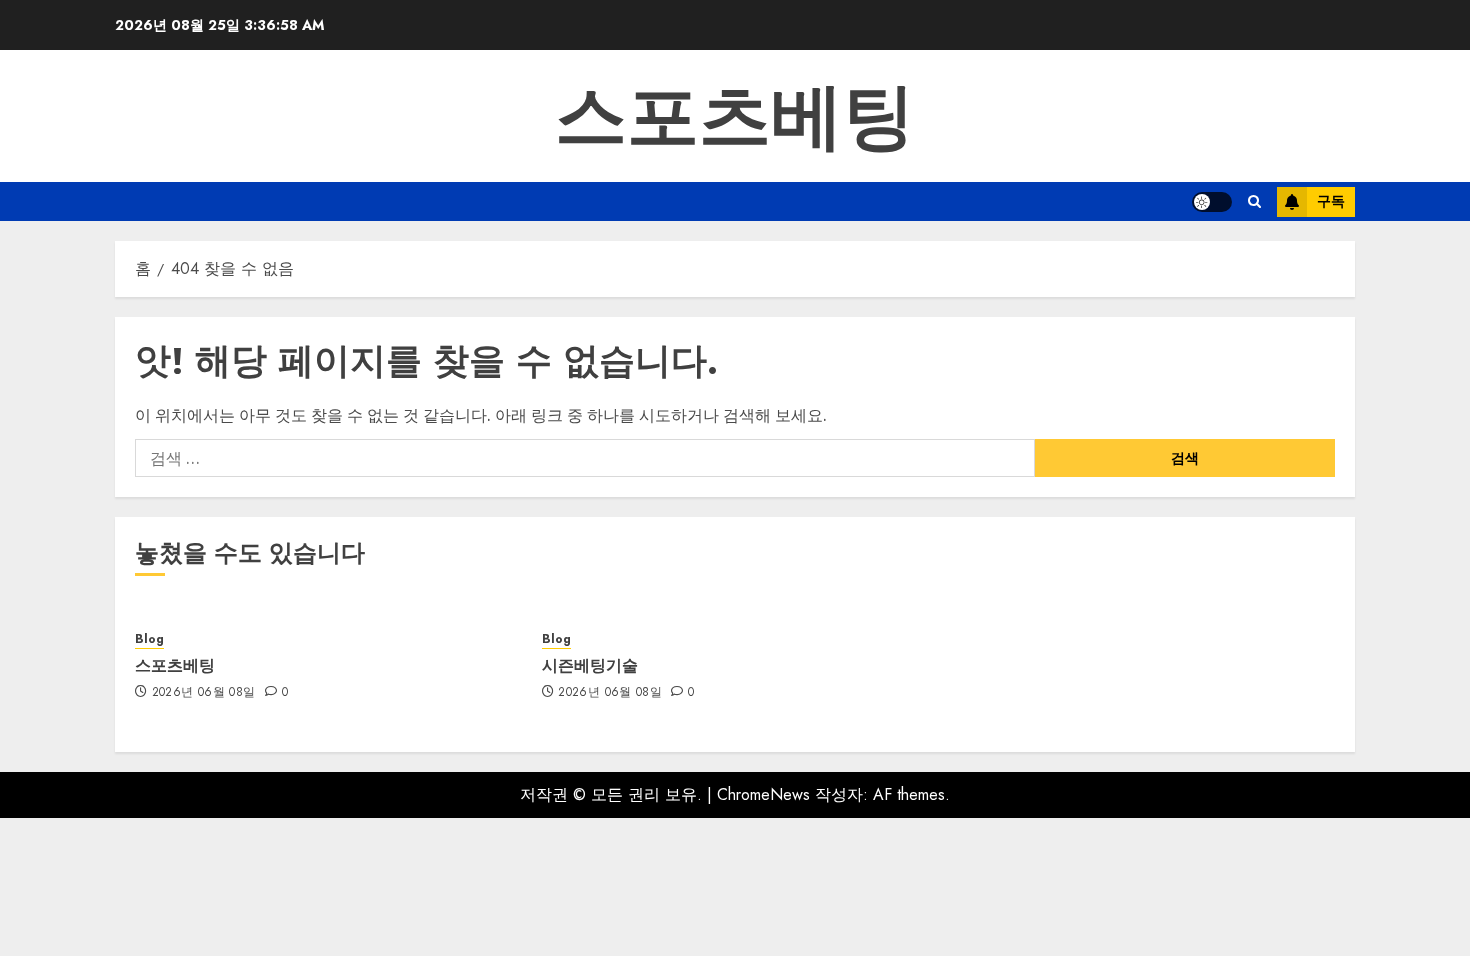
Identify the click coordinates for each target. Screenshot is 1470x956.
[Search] (1254, 201)
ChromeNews (763, 794)
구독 (1331, 201)
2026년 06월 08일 (204, 693)
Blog (149, 639)
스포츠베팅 (735, 116)
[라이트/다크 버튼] (1212, 202)
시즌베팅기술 (590, 665)
